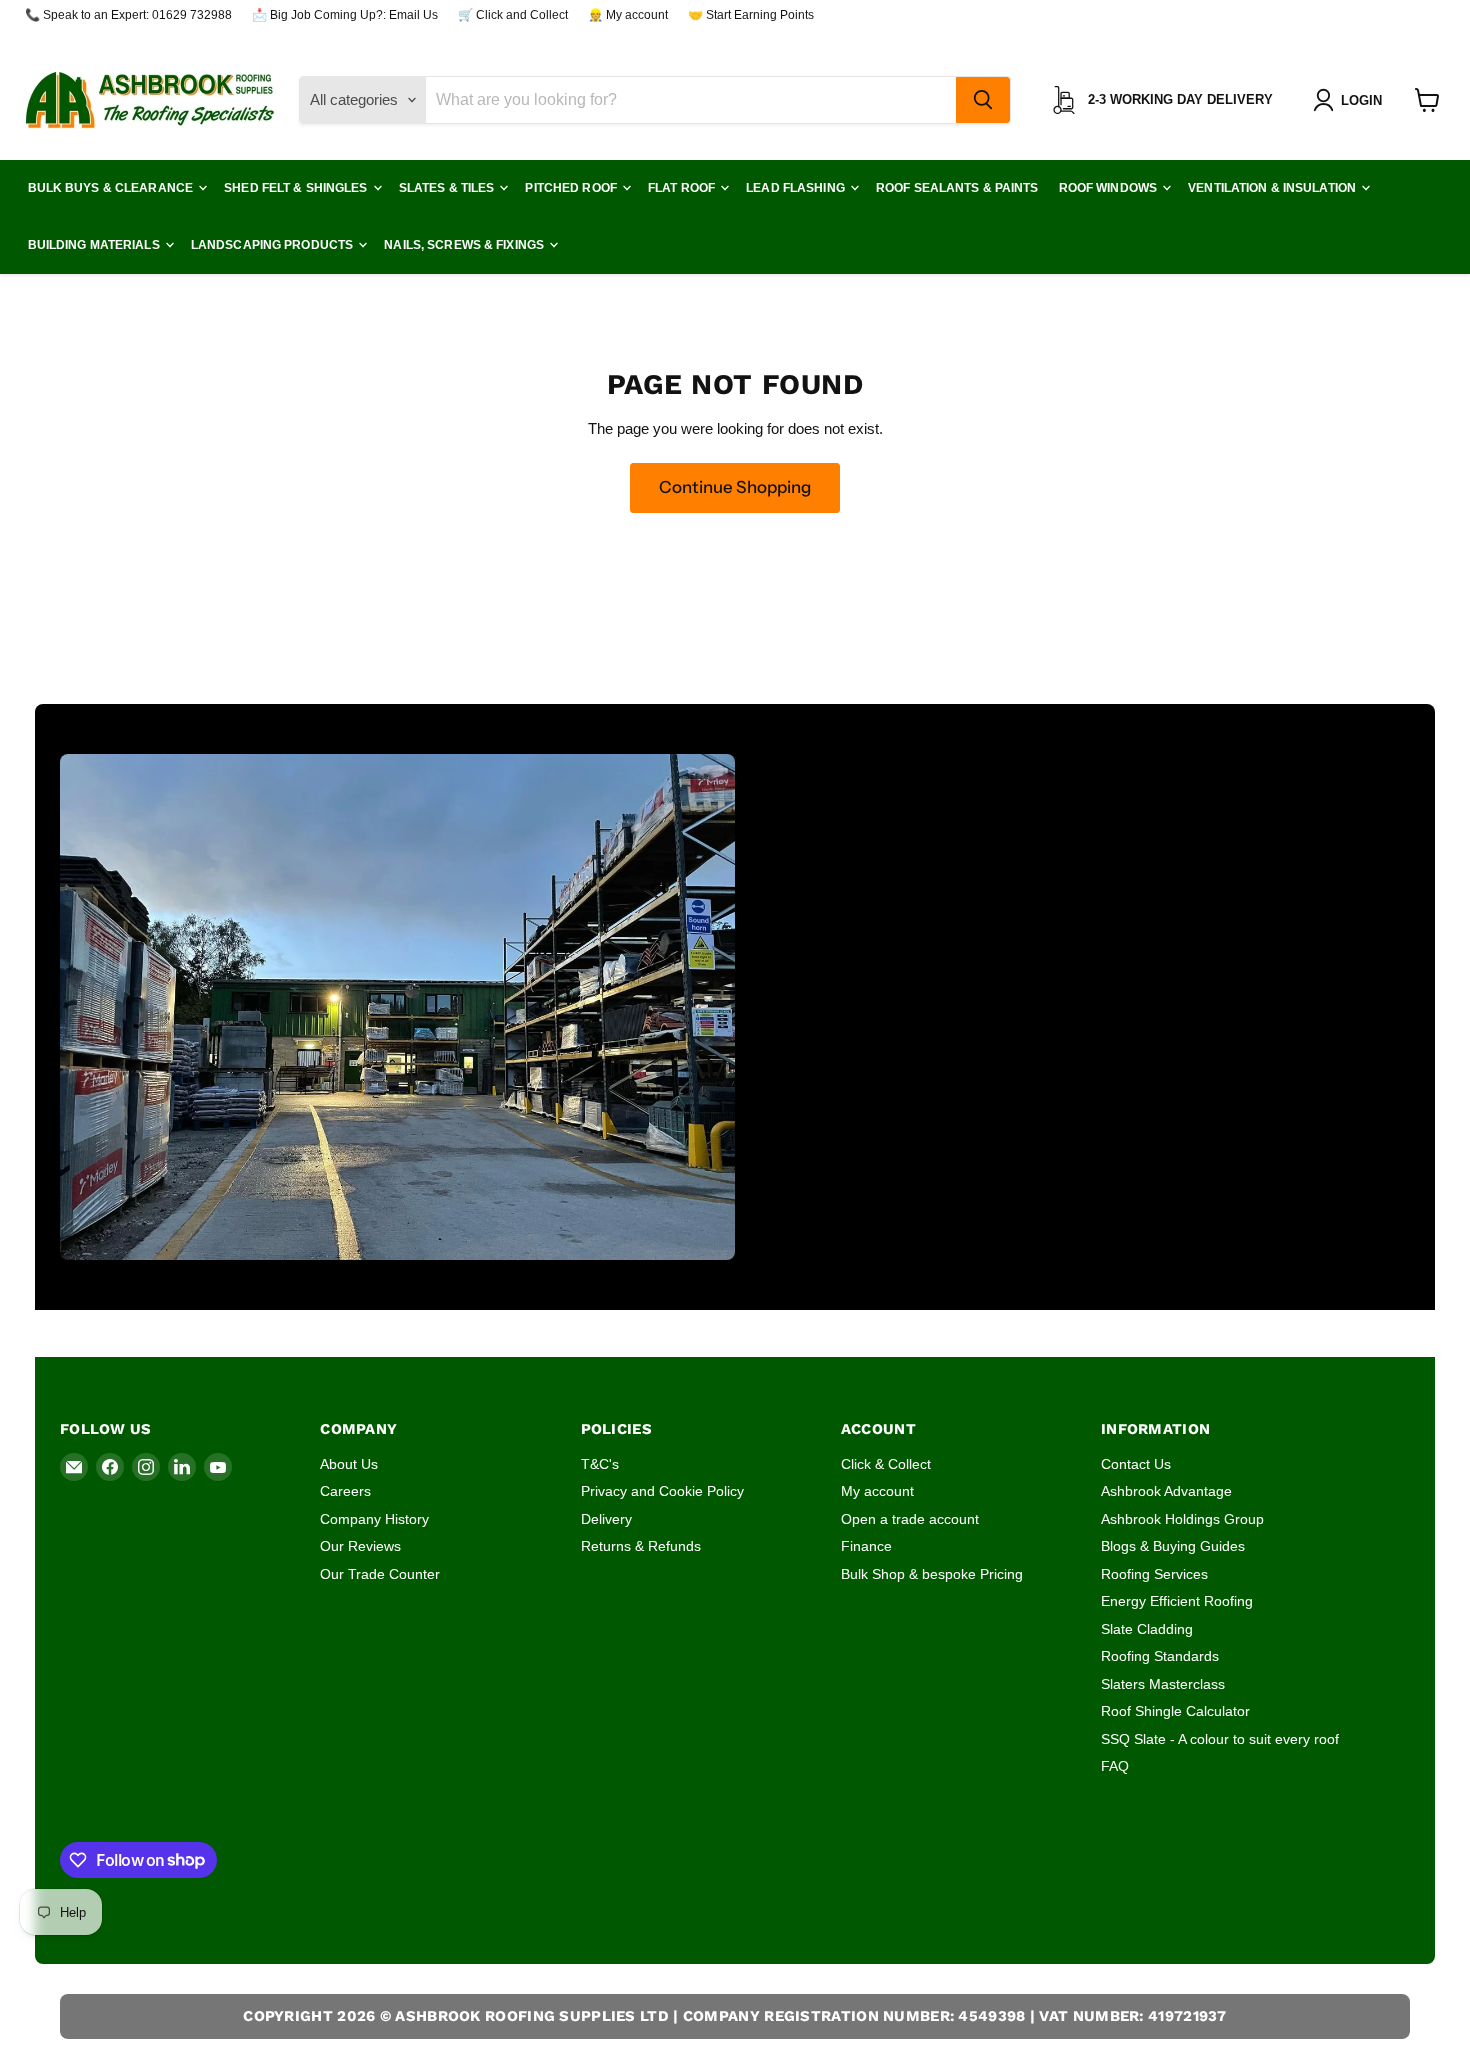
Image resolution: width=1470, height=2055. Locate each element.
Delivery (606, 1519)
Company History (374, 1519)
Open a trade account (910, 1519)
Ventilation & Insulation (1273, 188)
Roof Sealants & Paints (957, 188)
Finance (866, 1546)
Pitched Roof (572, 188)
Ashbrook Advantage (1166, 1491)
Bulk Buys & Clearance (112, 188)
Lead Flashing (797, 188)
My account (877, 1491)
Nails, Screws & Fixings (465, 245)
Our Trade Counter (380, 1574)
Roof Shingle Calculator (1175, 1711)
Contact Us (1136, 1464)
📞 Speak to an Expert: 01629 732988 (128, 15)
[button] (1351, 100)
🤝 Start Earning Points (751, 15)
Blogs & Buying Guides (1173, 1546)
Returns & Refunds (641, 1546)
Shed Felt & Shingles (297, 188)
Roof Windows (1110, 188)
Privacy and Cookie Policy (662, 1491)
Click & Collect (886, 1464)
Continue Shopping (735, 487)
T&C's (600, 1464)
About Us (349, 1464)
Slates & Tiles (448, 188)
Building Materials (95, 245)
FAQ (1115, 1766)
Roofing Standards (1160, 1656)
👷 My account (628, 15)
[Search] (983, 100)
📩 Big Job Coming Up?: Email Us (345, 15)
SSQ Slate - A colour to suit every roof (1220, 1739)
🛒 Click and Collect (513, 15)
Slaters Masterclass (1163, 1684)
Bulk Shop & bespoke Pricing (932, 1574)
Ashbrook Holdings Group (1182, 1519)
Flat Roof (683, 188)
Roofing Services (1154, 1574)
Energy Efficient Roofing (1177, 1601)
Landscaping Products (274, 245)
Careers (345, 1491)
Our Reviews (360, 1546)
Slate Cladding (1147, 1629)
